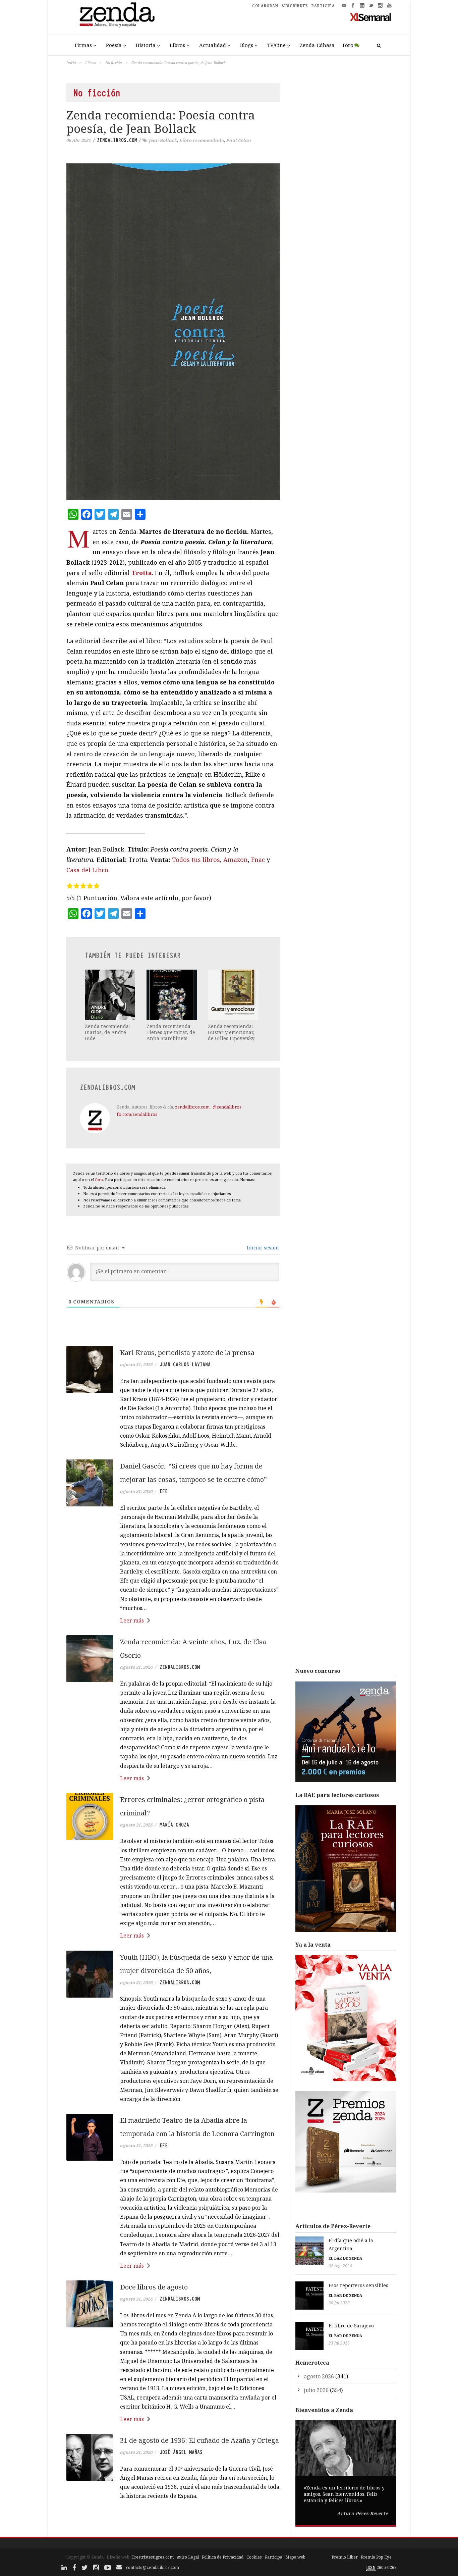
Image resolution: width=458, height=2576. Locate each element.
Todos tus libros (196, 860)
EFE (164, 1491)
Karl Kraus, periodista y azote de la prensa (187, 1353)
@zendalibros (227, 1107)
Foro (348, 45)
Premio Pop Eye (376, 2557)
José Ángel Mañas (181, 2452)
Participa (274, 2557)
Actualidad (213, 45)
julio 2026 (316, 2390)
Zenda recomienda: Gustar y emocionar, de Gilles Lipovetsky (231, 1032)
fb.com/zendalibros (137, 1114)
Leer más (132, 1620)
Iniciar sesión (262, 1248)
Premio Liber (345, 2557)
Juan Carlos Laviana (185, 1364)
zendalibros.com (117, 140)
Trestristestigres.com (153, 2557)
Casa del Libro (87, 870)
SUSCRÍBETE (295, 6)
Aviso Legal (188, 2557)
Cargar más (173, 2521)
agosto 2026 (319, 2376)
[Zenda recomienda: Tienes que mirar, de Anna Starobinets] (172, 995)
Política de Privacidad (223, 2557)
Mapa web (295, 2557)
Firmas (83, 45)
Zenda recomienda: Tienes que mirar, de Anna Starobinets (171, 1032)
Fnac (258, 860)
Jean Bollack (163, 140)
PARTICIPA (323, 6)
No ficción (114, 63)
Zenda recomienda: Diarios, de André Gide (107, 1032)
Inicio (71, 63)
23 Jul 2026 (339, 2343)
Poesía (114, 45)
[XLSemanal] (371, 17)
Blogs (247, 45)
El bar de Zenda (345, 2258)
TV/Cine (276, 45)
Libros (177, 45)
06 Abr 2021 (79, 140)
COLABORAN (265, 6)
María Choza (174, 1825)
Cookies (254, 2557)
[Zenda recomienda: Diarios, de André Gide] (111, 995)
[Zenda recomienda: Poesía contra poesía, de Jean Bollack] (173, 332)
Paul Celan (239, 140)
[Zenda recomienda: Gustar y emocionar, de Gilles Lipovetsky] (234, 995)
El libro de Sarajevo (351, 2326)
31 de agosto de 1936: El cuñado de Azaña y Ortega (199, 2440)
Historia (146, 45)
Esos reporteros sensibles (358, 2285)
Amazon (236, 860)
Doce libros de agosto (154, 2287)
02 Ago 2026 (340, 2266)
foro (99, 1179)
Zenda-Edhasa (317, 45)
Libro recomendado (202, 140)
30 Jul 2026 (339, 2303)
